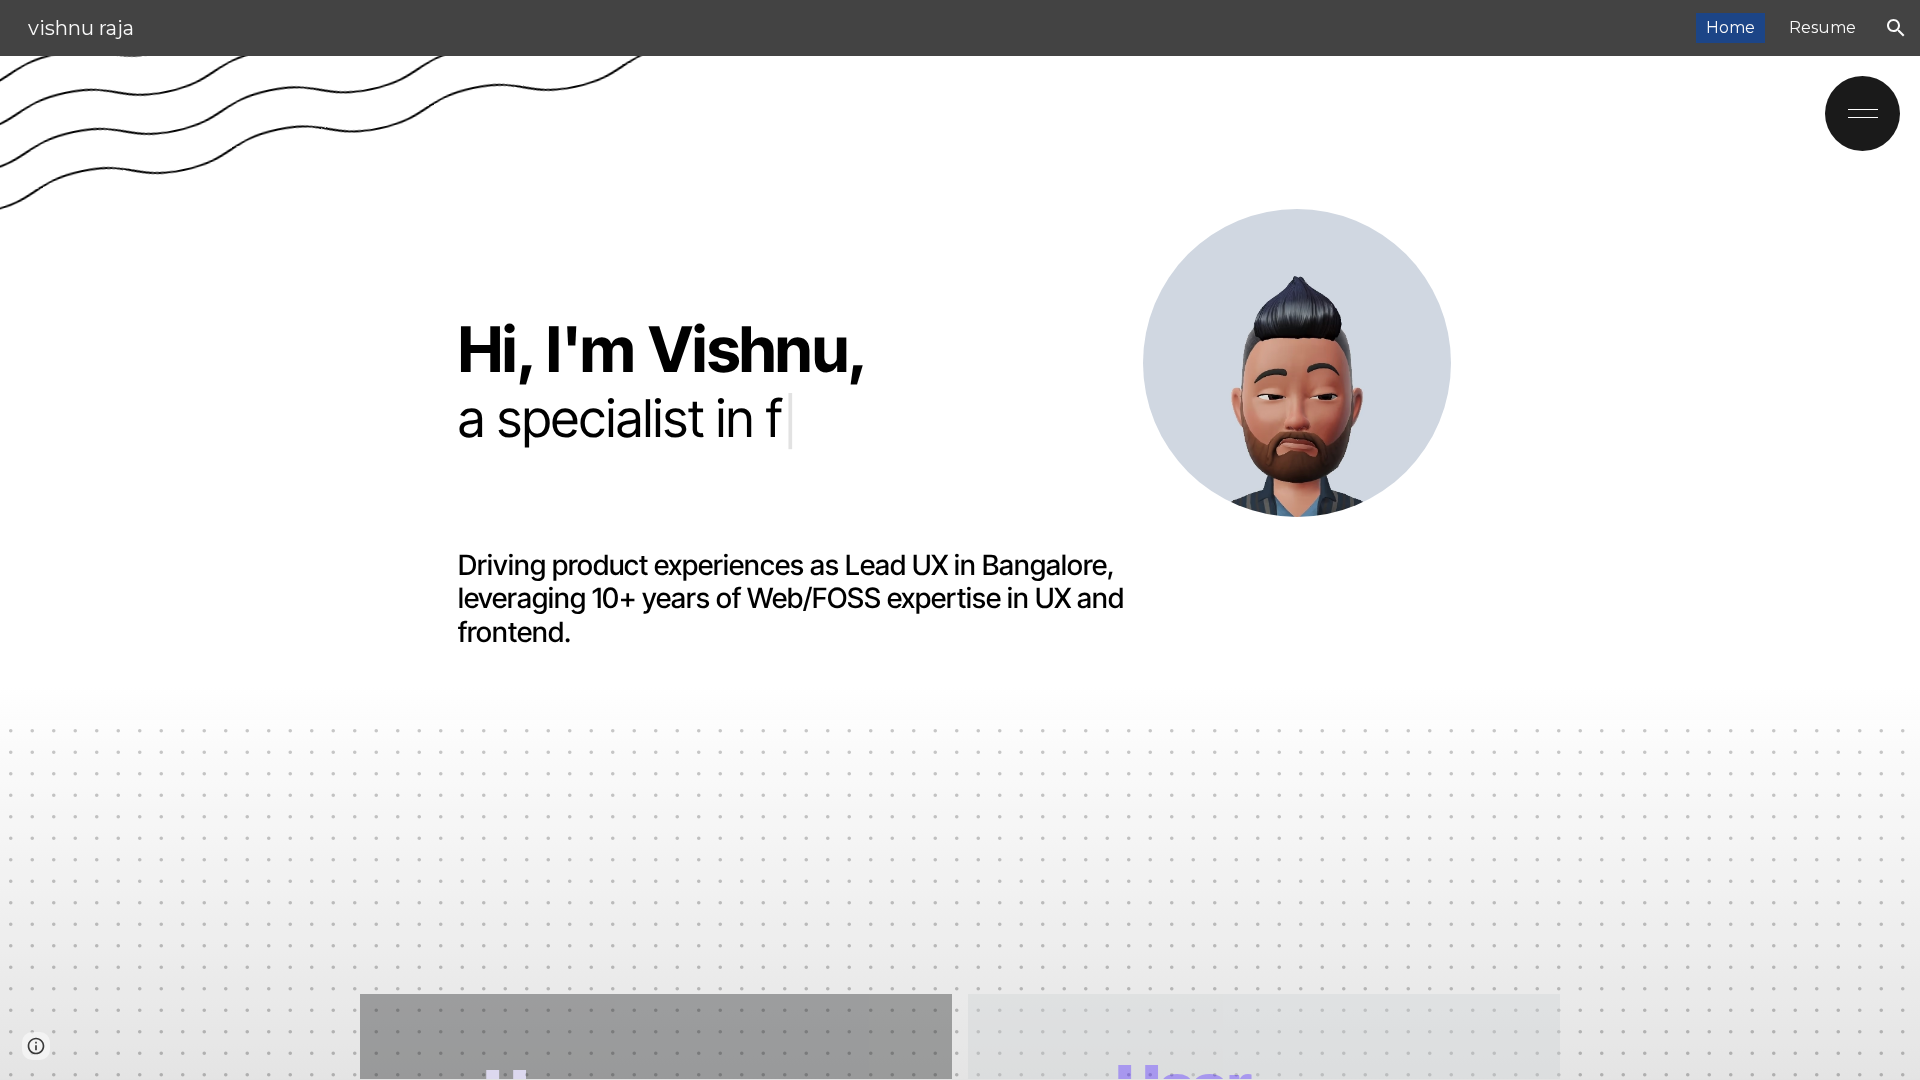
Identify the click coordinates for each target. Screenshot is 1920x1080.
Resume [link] (1822, 27)
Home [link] (1730, 27)
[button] (1896, 28)
